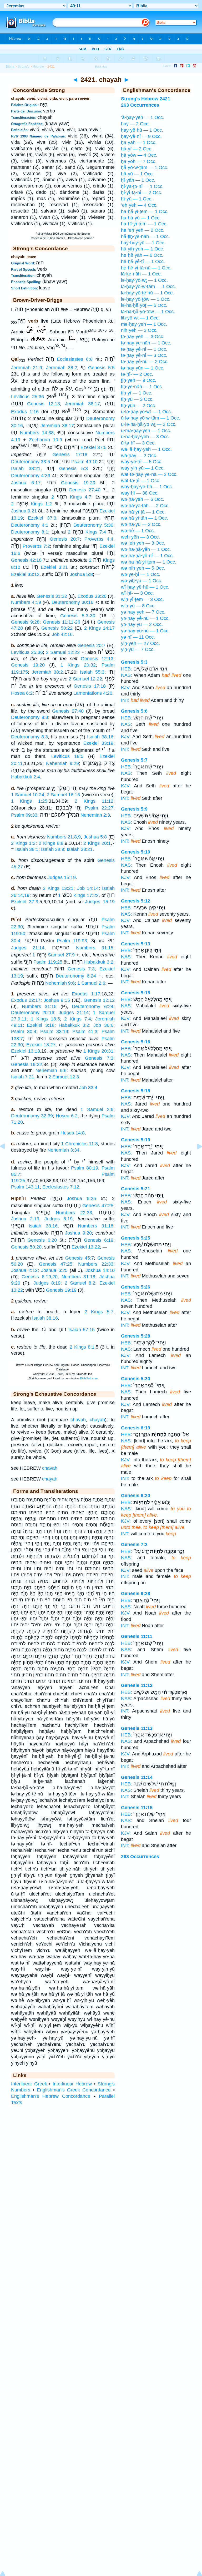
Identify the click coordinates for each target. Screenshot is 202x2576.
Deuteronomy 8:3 (30, 717)
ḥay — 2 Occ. (135, 124)
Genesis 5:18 (136, 1091)
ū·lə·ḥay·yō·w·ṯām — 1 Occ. (151, 418)
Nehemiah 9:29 (63, 763)
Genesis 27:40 (84, 490)
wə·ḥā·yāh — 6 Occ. (143, 499)
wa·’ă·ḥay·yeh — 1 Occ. (146, 449)
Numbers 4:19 (26, 602)
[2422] (195, 1158)
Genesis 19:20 (78, 483)
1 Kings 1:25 (29, 801)
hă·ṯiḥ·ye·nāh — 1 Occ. (145, 236)
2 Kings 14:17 (99, 628)
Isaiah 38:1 (27, 849)
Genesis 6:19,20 (39, 1277)
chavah (78, 1420)
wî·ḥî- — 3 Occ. (137, 593)
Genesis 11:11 (137, 1636)
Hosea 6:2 (22, 693)
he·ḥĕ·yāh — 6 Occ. (142, 255)
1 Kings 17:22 (78, 895)
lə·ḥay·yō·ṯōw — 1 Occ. (146, 299)
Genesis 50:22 (57, 628)
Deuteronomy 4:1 (30, 525)
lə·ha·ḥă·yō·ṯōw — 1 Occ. (148, 312)
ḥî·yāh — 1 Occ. (138, 180)
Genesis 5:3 (74, 468)
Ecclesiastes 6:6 (75, 359)
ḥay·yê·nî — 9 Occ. (141, 136)
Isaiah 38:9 (53, 849)
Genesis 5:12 (136, 901)
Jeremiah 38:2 (62, 368)
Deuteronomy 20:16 (33, 1013)
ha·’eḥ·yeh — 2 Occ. (143, 230)
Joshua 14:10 (100, 1270)
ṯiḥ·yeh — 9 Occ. (139, 380)
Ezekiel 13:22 (86, 1247)
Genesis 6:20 (42, 1240)
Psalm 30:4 (24, 1032)
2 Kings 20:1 (97, 843)
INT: (125, 700)
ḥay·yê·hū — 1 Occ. (142, 130)
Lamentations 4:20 (93, 693)
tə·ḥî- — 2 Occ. (137, 374)
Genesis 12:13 (44, 404)
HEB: (127, 669)
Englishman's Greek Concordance (74, 2090)
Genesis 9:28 (25, 622)
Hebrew (38, 67)
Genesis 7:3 (81, 969)
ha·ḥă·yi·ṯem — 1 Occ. (145, 211)
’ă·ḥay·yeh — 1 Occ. (143, 117)
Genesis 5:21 (136, 1189)
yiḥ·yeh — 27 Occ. (140, 643)
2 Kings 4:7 (71, 497)
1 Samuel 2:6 (91, 983)
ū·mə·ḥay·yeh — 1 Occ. (146, 431)
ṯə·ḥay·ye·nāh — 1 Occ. (146, 343)
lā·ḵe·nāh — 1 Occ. (141, 274)
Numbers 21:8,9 (64, 837)
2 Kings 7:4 (87, 532)
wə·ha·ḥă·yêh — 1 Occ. (146, 549)
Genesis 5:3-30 (78, 616)
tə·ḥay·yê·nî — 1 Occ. (144, 349)
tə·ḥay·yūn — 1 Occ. (143, 368)
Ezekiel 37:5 (94, 447)
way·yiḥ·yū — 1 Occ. (143, 468)
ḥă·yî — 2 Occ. (137, 149)
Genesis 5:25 (136, 1238)
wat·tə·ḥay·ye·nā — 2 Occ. (149, 474)
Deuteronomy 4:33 (31, 476)
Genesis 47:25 (98, 1206)
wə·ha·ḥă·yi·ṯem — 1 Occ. (149, 562)
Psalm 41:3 (85, 1032)
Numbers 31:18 (96, 1226)
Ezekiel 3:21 (54, 567)
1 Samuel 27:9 (54, 955)
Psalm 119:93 (72, 941)
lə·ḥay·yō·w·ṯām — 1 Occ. (148, 287)
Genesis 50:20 (26, 1247)
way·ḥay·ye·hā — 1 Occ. (147, 487)
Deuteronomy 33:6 (31, 462)
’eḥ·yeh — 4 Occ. (139, 205)
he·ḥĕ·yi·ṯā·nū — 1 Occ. (146, 268)
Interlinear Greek (29, 2084)
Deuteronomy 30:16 (72, 602)
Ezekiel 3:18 (41, 1025)
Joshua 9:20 (78, 1233)
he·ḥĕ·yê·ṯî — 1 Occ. (143, 261)
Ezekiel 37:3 (42, 518)
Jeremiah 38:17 (82, 404)
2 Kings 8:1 (82, 1347)
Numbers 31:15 (95, 948)
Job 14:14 (88, 888)
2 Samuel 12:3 (64, 1077)
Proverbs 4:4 (99, 539)
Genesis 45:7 (80, 1258)
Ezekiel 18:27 (41, 1045)
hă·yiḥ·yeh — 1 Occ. (143, 249)
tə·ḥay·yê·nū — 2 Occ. (145, 362)
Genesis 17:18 (70, 455)
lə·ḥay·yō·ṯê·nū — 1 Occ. (147, 293)
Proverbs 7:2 (36, 546)
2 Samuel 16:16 (63, 795)
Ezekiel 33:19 (98, 743)
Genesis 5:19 (136, 1140)
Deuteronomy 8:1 (30, 532)
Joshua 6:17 (26, 483)
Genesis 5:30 (136, 1379)
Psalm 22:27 (99, 808)
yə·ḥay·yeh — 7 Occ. (143, 612)
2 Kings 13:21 (58, 888)
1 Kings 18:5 (46, 1019)
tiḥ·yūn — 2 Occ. (139, 406)
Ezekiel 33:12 (25, 574)
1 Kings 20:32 (78, 665)
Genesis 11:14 (137, 1777)
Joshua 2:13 (25, 1219)
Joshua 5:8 (81, 574)
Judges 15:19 (62, 877)
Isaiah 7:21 (23, 1077)
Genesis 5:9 (134, 809)
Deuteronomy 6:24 (76, 976)
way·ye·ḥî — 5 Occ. (142, 462)
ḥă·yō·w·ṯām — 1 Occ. (145, 167)
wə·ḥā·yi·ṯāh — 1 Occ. (145, 518)
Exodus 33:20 (92, 596)
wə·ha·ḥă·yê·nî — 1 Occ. (147, 556)
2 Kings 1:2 (31, 504)
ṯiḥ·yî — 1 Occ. (137, 393)
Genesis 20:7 (65, 539)
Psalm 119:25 (48, 962)
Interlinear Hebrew (72, 2084)
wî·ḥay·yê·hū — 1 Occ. (145, 587)
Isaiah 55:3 (92, 672)
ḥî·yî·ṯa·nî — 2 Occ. (142, 193)
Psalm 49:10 (84, 462)
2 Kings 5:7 (99, 1312)
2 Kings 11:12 (94, 801)
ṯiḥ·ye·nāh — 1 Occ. (142, 387)
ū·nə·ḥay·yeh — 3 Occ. (145, 437)
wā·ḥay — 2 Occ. (139, 456)
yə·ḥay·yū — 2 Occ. (142, 624)
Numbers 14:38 (37, 433)
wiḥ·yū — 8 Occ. (138, 606)
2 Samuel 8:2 (80, 1283)
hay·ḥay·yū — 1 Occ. (143, 243)
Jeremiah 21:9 (27, 368)
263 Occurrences (140, 1857)
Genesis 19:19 (61, 1290)
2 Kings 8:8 (51, 843)
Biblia (10, 67)
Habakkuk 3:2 (99, 962)
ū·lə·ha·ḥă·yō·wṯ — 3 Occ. (149, 424)
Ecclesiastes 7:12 (61, 1187)
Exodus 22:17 (26, 1000)
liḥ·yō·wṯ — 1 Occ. (140, 318)
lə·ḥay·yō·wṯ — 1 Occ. (144, 280)
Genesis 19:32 (27, 1064)
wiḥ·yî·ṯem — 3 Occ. (142, 599)
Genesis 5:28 (136, 1336)
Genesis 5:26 (136, 1287)
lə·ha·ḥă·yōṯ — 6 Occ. (144, 305)
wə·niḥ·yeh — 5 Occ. (143, 568)
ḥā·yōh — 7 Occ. (139, 161)
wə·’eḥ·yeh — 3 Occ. (143, 543)
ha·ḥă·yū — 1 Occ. (141, 218)
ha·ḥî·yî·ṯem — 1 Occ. (144, 224)
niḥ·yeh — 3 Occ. (139, 330)
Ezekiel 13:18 (26, 1051)
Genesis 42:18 (26, 560)
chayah (97, 1420)
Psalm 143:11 (25, 1187)
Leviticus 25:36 (27, 397)
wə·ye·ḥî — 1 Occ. (141, 574)
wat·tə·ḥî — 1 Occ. (141, 481)
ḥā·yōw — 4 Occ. (139, 155)
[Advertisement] (101, 2148)
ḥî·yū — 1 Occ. (137, 199)
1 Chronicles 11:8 (79, 1144)
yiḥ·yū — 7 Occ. (138, 649)
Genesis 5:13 (136, 944)
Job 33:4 (88, 1088)
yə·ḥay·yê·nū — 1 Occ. (145, 618)
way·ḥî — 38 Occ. (140, 493)
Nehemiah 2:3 (95, 815)
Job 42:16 (62, 634)
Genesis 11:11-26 (62, 622)
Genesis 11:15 (137, 1808)
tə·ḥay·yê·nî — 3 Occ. (144, 355)
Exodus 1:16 (25, 411)
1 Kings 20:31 (98, 1051)
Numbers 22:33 (74, 1213)
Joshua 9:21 (24, 511)
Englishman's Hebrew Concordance (51, 2096)
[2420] (7, 1158)
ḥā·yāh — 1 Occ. (139, 142)
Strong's (23, 67)
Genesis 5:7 (134, 760)
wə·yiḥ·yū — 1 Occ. (142, 581)
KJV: (126, 688)
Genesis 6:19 (99, 1240)
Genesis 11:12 (137, 1685)
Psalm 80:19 (85, 1168)
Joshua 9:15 (57, 1000)
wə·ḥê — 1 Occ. (138, 531)
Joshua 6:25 (81, 1198)
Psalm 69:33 (24, 815)
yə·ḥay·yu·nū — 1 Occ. (145, 631)
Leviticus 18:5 (67, 756)
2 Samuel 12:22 (63, 652)
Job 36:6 (103, 1025)
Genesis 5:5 (101, 368)
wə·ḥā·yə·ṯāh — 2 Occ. (145, 506)
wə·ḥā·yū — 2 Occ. (141, 524)
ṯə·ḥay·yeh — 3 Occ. (143, 337)
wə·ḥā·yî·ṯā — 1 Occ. (143, 512)
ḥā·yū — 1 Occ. (137, 174)
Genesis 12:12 (99, 1000)
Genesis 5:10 (136, 852)
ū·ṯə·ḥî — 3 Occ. (138, 443)
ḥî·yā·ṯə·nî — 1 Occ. (142, 186)
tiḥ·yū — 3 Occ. (137, 399)
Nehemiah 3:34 (63, 1150)
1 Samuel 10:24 (28, 795)
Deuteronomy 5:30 (93, 525)
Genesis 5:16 (136, 1042)
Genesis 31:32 (52, 596)
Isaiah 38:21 (26, 468)
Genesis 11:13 (137, 1728)
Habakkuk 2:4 (26, 777)
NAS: (127, 675)
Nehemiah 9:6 (60, 983)
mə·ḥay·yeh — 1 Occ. (144, 324)
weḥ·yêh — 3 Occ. (140, 537)
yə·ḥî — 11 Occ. (138, 637)
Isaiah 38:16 (100, 737)
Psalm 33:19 (54, 1032)
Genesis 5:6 (134, 711)
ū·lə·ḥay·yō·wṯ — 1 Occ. (147, 412)
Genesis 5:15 (136, 993)
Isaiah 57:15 (82, 1330)
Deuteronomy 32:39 (32, 1116)
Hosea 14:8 (73, 1133)
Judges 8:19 (59, 1219)
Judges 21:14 (28, 948)
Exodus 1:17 (86, 994)
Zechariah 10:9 (46, 440)
